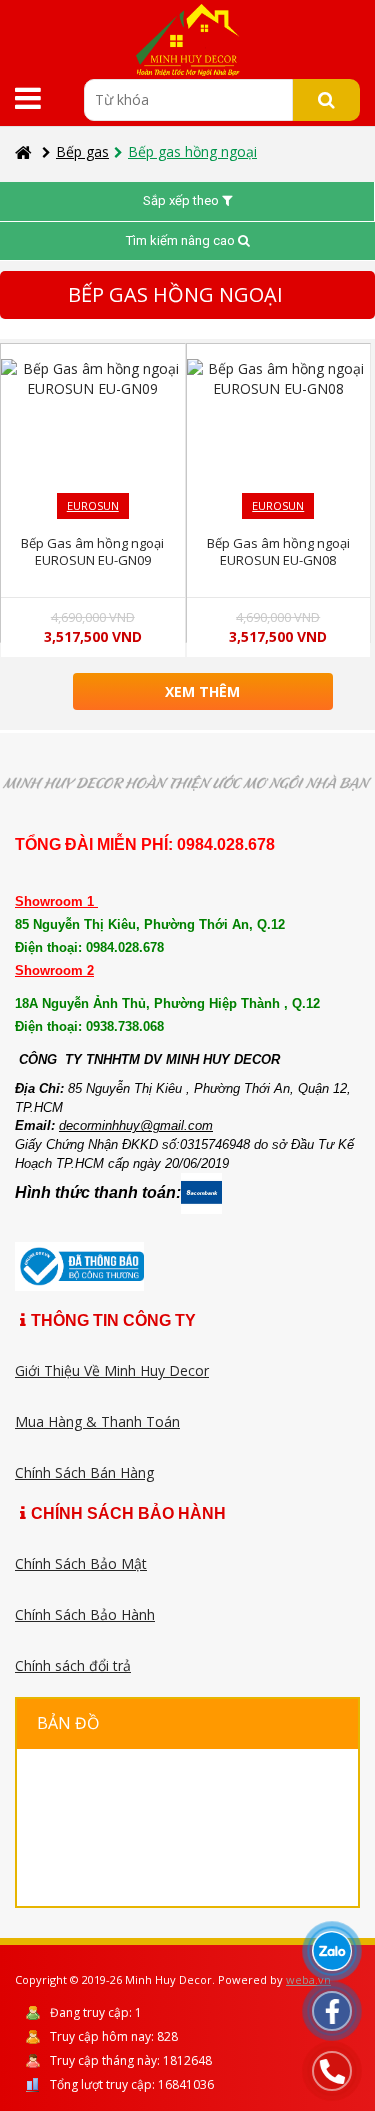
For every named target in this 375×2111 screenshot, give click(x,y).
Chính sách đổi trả (73, 1665)
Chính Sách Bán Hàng (84, 1472)
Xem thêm (202, 691)
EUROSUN (93, 505)
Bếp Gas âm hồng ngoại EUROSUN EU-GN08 (278, 551)
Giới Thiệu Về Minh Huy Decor (112, 1370)
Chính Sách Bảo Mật (81, 1563)
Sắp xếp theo (182, 200)
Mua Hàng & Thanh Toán (97, 1421)
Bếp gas (82, 151)
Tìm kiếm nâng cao (182, 240)
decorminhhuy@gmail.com (136, 1125)
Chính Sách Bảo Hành (85, 1614)
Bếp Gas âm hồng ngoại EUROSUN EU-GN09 (92, 551)
